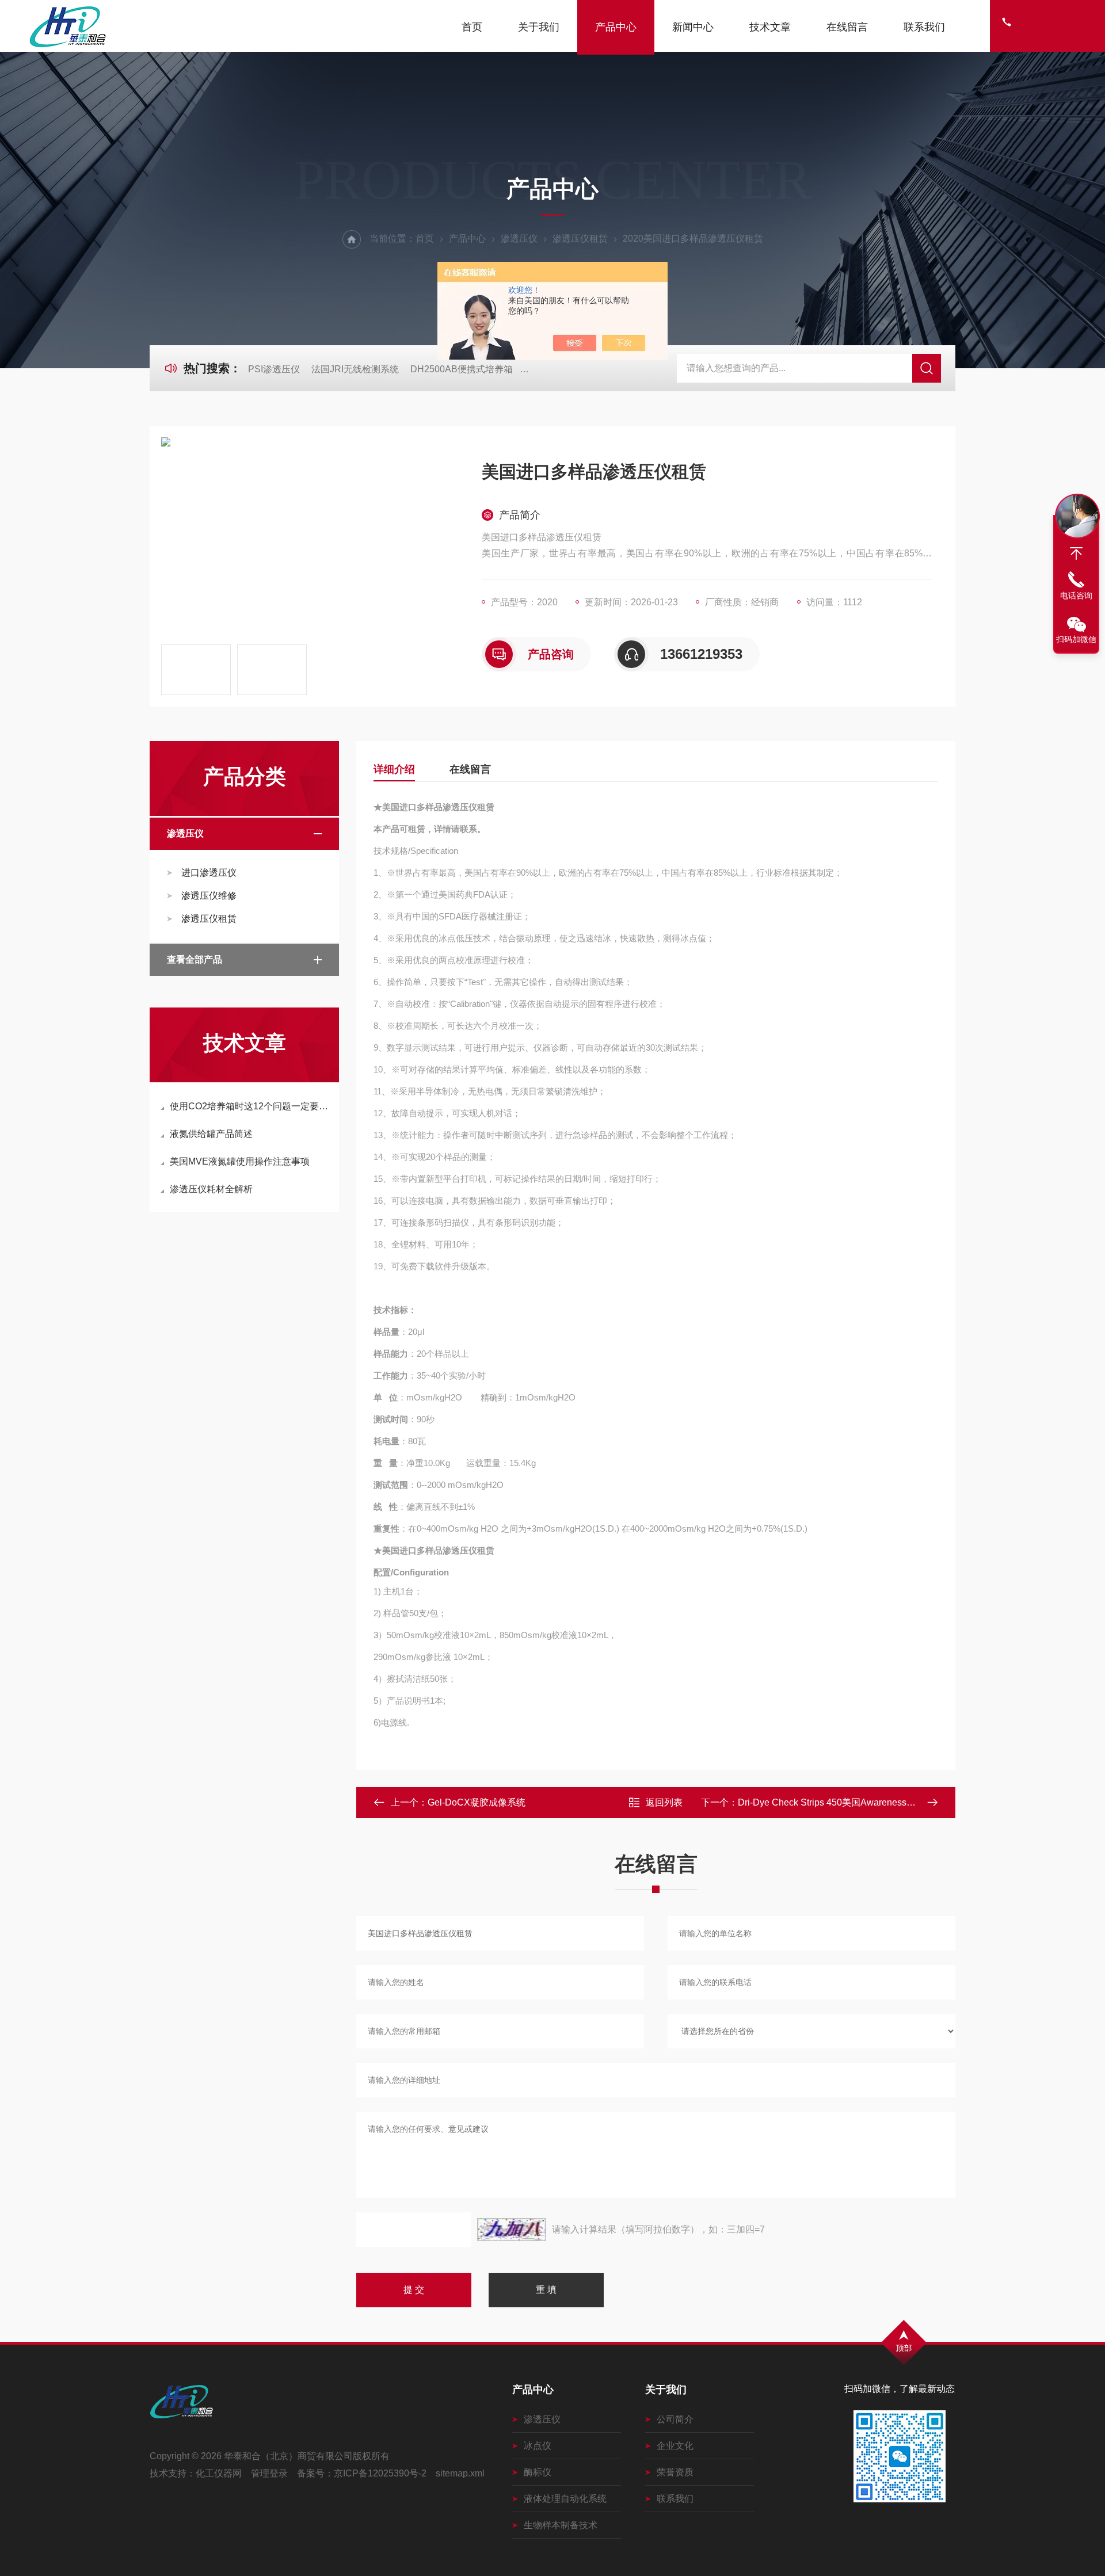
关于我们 (539, 27)
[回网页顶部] (1076, 554)
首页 (472, 27)
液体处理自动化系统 (565, 2499)
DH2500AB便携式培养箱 (462, 369)
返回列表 (664, 1802)
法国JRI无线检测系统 (355, 369)
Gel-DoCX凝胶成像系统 (477, 1802)
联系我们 (924, 27)
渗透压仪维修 (209, 896)
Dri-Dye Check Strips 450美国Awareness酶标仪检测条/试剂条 (865, 1802)
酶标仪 (538, 2472)
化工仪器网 (219, 2473)
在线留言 (847, 27)
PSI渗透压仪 (274, 369)
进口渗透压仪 (209, 873)
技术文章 (770, 27)
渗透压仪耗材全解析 (211, 1189)
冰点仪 (538, 2446)
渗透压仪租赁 (580, 238)
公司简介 (675, 2419)
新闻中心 (693, 27)
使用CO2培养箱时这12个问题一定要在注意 (250, 1106)
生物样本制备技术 (561, 2525)
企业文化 (675, 2446)
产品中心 (616, 27)
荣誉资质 (675, 2472)
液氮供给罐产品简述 (211, 1134)
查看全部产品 (195, 959)
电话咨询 (1076, 596)
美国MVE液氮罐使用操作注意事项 (240, 1161)
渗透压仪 (519, 238)
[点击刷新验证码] (512, 2230)
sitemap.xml (460, 2473)
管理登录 (269, 2473)
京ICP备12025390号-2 (380, 2473)
